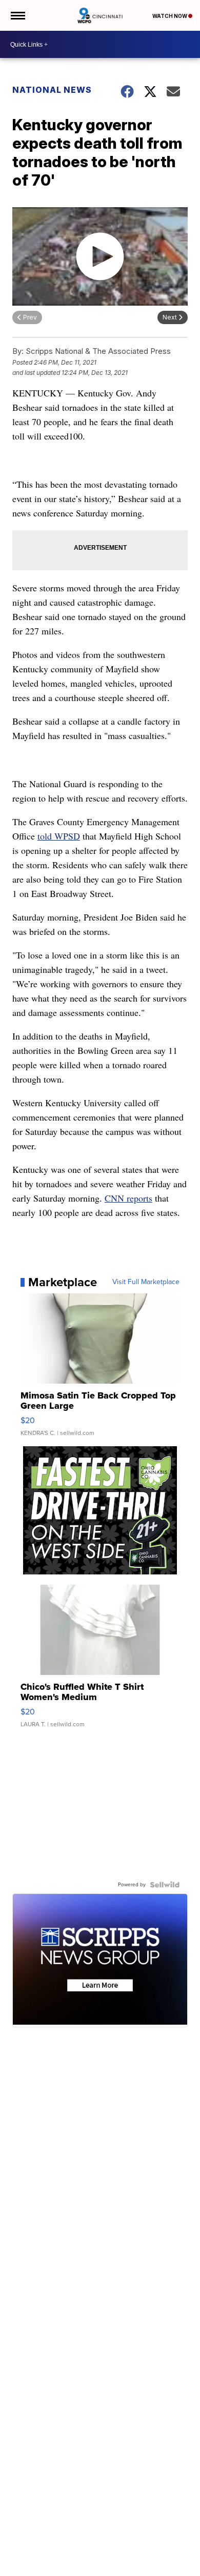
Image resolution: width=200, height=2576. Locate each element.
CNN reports (128, 1198)
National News (52, 90)
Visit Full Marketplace (146, 1282)
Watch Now (170, 16)
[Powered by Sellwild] (165, 1885)
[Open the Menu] (17, 15)
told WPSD (59, 836)
